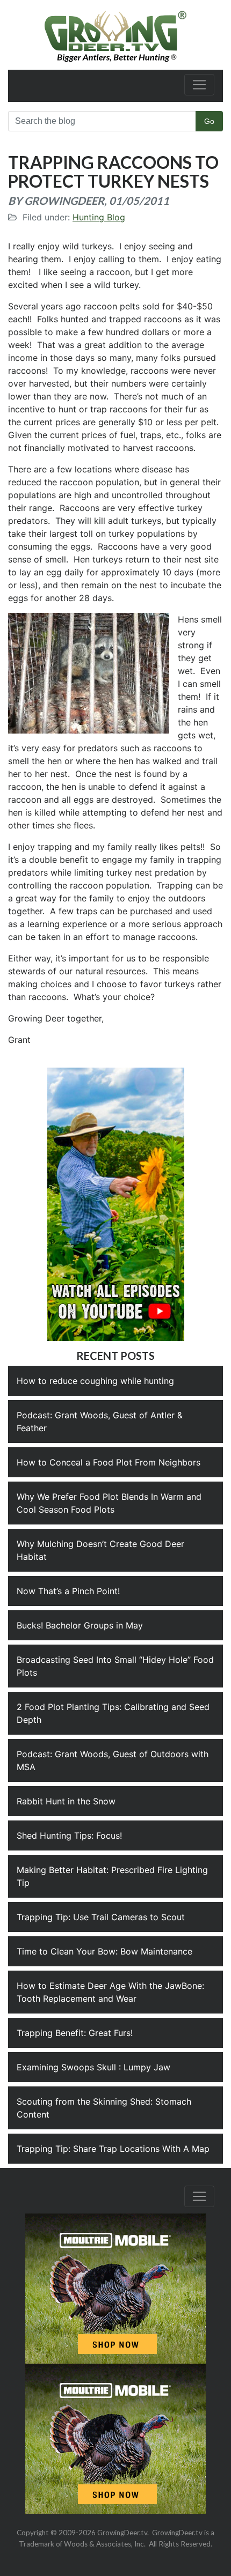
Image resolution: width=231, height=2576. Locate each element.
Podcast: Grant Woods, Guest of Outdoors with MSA (113, 1760)
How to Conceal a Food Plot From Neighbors (109, 1462)
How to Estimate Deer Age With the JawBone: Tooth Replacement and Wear (110, 1992)
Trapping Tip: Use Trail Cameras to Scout (101, 1917)
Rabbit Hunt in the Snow (66, 1801)
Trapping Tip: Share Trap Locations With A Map (113, 2149)
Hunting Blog (99, 217)
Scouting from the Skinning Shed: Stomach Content (104, 2108)
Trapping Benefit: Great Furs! (75, 2033)
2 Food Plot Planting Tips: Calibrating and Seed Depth (113, 1713)
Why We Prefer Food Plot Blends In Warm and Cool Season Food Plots (109, 1503)
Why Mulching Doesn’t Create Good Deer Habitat (100, 1550)
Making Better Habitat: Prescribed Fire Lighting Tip (112, 1876)
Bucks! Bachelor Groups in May (80, 1625)
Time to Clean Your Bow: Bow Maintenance (104, 1951)
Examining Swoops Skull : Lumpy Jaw (93, 2067)
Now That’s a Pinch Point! (68, 1591)
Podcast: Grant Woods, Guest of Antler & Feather (100, 1422)
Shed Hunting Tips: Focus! (69, 1835)
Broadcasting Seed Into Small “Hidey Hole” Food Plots (115, 1666)
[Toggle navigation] (199, 85)
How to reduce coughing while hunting (95, 1381)
